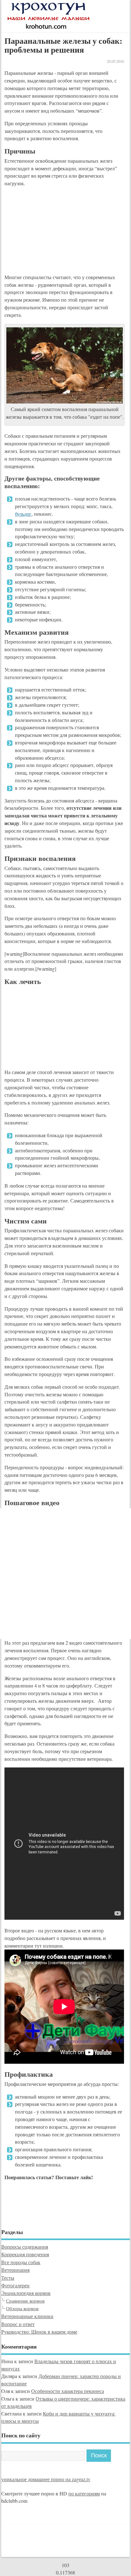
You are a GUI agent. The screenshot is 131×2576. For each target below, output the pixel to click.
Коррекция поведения (25, 2254)
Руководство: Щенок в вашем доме (39, 2332)
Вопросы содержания (25, 2247)
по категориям (84, 2493)
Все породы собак (21, 2262)
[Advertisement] (52, 232)
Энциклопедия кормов (26, 2293)
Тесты (8, 2278)
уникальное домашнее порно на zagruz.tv (46, 2479)
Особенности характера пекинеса (68, 2391)
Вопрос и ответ (18, 2324)
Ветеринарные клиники (27, 2316)
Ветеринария (15, 2270)
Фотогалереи (15, 2285)
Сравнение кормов (25, 2301)
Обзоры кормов (22, 2308)
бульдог (23, 514)
